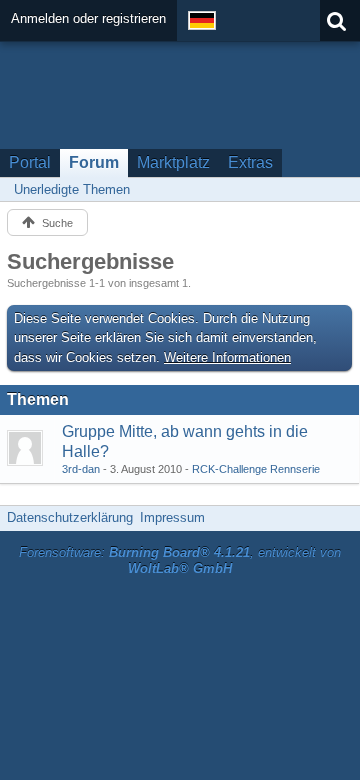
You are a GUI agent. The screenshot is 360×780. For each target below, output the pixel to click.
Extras (250, 162)
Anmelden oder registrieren (88, 18)
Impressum (172, 517)
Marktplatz (173, 162)
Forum (94, 162)
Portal (30, 162)
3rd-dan (81, 469)
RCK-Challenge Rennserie (256, 469)
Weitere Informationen (227, 357)
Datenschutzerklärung (70, 517)
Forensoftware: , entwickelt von (180, 561)
